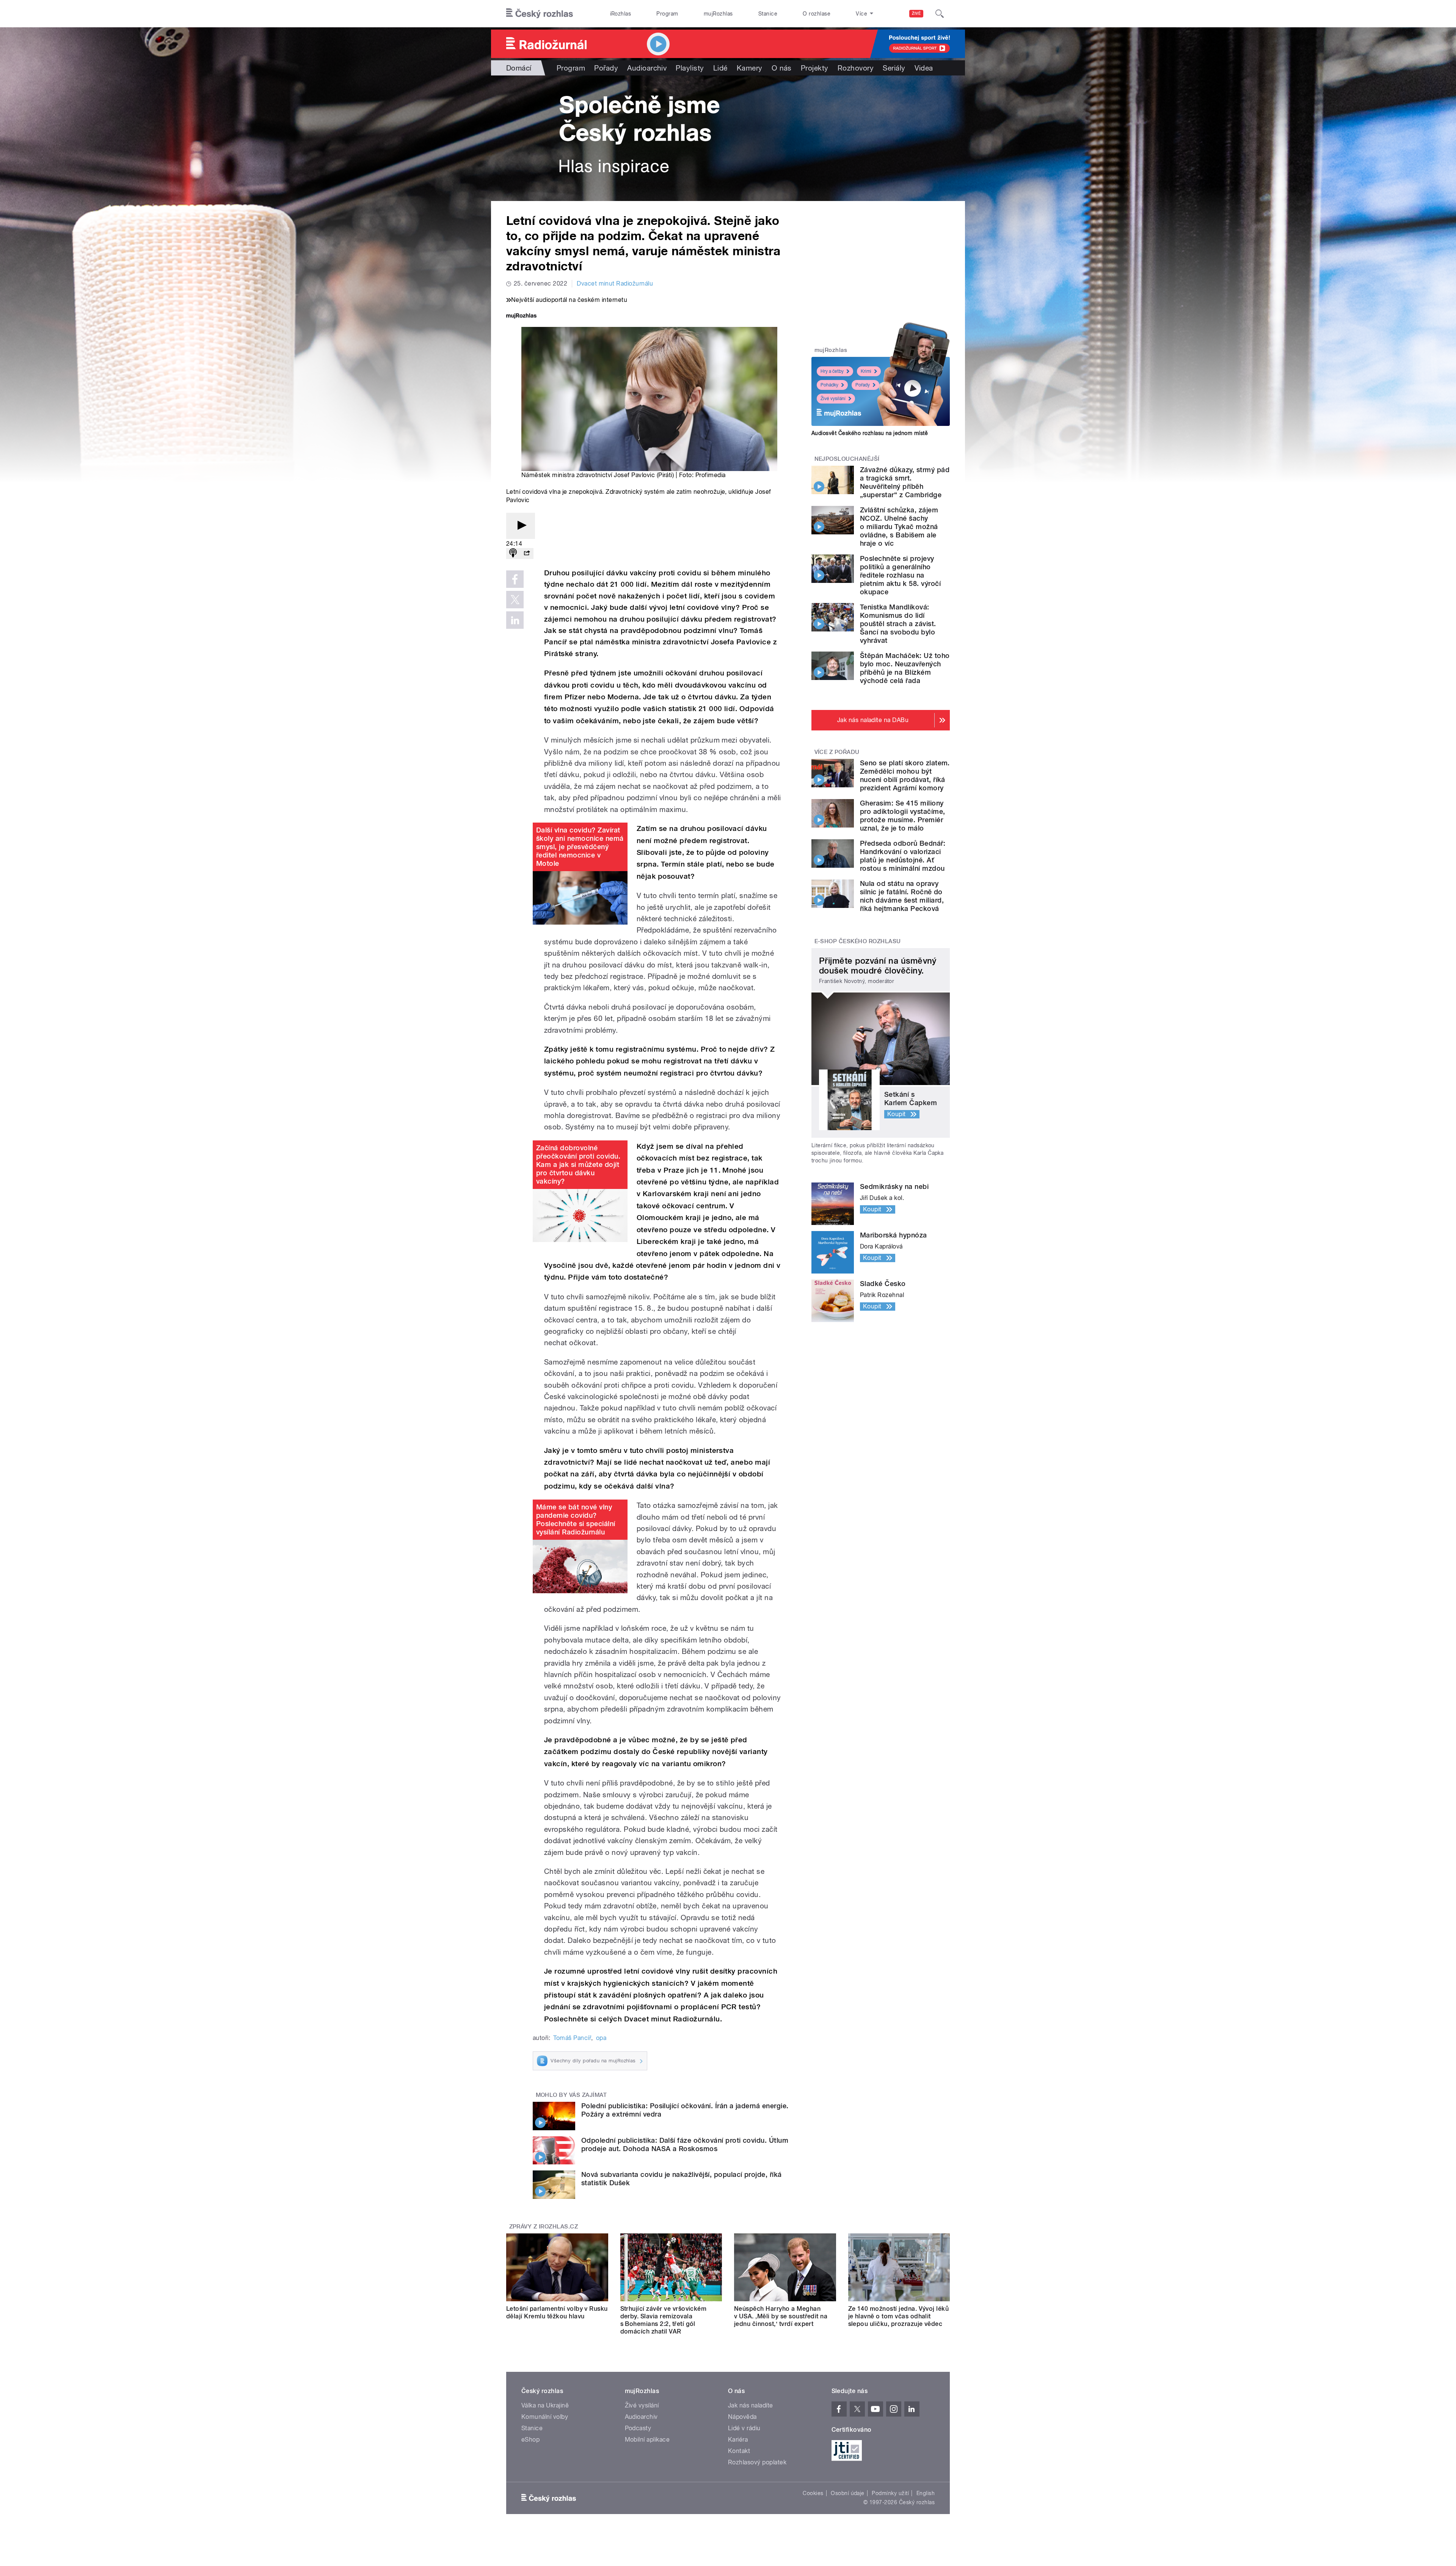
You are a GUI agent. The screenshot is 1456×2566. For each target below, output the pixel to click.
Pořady (606, 68)
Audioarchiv (647, 68)
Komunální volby (545, 2417)
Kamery (750, 68)
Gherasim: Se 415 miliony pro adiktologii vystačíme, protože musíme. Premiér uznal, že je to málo (902, 816)
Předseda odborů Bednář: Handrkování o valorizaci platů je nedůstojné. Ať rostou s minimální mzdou (903, 856)
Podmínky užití (890, 2493)
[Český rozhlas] (540, 14)
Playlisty (690, 68)
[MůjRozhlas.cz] (521, 316)
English (926, 2493)
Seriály (894, 68)
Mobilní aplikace (647, 2440)
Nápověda (742, 2417)
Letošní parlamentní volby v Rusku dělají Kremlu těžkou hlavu (557, 2312)
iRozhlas (621, 14)
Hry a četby (832, 371)
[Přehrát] (521, 526)
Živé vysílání (833, 399)
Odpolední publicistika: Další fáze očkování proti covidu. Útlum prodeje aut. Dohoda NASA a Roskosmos (685, 2144)
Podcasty (638, 2428)
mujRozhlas (718, 14)
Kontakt (739, 2451)
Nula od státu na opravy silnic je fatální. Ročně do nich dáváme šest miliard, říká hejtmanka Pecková (902, 896)
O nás (782, 68)
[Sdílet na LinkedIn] (515, 620)
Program (667, 14)
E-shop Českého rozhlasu (858, 941)
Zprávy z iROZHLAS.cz (544, 2227)
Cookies (813, 2493)
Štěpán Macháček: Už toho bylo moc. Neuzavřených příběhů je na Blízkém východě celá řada (905, 668)
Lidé (720, 68)
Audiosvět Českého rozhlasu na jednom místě (870, 433)
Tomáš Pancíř (572, 2038)
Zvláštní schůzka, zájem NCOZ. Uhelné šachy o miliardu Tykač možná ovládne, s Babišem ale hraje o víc (899, 527)
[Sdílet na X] (515, 600)
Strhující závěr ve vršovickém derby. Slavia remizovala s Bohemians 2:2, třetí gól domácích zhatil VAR (664, 2320)
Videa (924, 68)
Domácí (519, 68)
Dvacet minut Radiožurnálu (615, 283)
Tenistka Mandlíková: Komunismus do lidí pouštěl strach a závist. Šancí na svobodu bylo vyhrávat (898, 624)
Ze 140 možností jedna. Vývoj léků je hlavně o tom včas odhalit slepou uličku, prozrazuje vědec (899, 2316)
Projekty (815, 68)
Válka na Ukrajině (545, 2405)
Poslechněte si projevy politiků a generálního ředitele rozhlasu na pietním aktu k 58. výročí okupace (900, 575)
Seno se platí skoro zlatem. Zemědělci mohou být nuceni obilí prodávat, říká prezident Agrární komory (905, 775)
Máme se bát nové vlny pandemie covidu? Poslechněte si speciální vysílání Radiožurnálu (576, 1519)
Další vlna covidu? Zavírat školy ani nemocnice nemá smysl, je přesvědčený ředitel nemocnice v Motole (580, 847)
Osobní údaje (848, 2493)
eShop (530, 2440)
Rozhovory (856, 68)
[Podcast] (513, 554)
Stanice (768, 14)
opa (601, 2038)
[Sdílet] (527, 554)
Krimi (866, 371)
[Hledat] (940, 14)
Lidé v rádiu (744, 2428)
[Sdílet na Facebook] (515, 579)
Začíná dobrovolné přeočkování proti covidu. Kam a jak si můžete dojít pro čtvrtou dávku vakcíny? (578, 1164)
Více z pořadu (837, 752)
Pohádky (829, 385)
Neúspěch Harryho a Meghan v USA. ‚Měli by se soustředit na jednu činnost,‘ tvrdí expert (781, 2316)
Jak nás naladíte (751, 2405)
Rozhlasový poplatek (757, 2462)
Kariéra (738, 2440)
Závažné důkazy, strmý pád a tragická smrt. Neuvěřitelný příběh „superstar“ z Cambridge (905, 482)
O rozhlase (817, 14)
